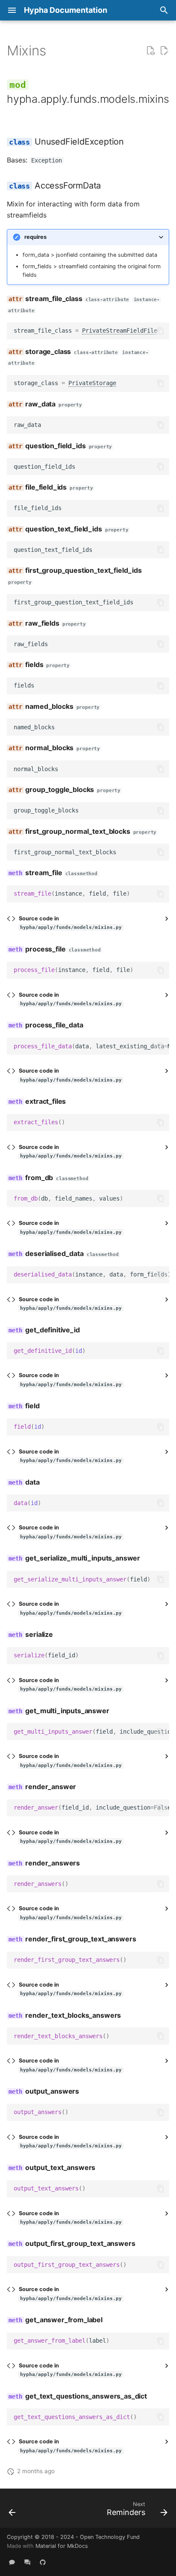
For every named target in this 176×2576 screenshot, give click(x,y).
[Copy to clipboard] (161, 331)
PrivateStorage (92, 383)
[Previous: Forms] (12, 2511)
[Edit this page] (164, 51)
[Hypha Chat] (12, 2562)
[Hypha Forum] (27, 2562)
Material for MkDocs (62, 2546)
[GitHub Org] (43, 2562)
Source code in (70, 923)
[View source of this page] (150, 51)
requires (35, 237)
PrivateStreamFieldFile (120, 331)
